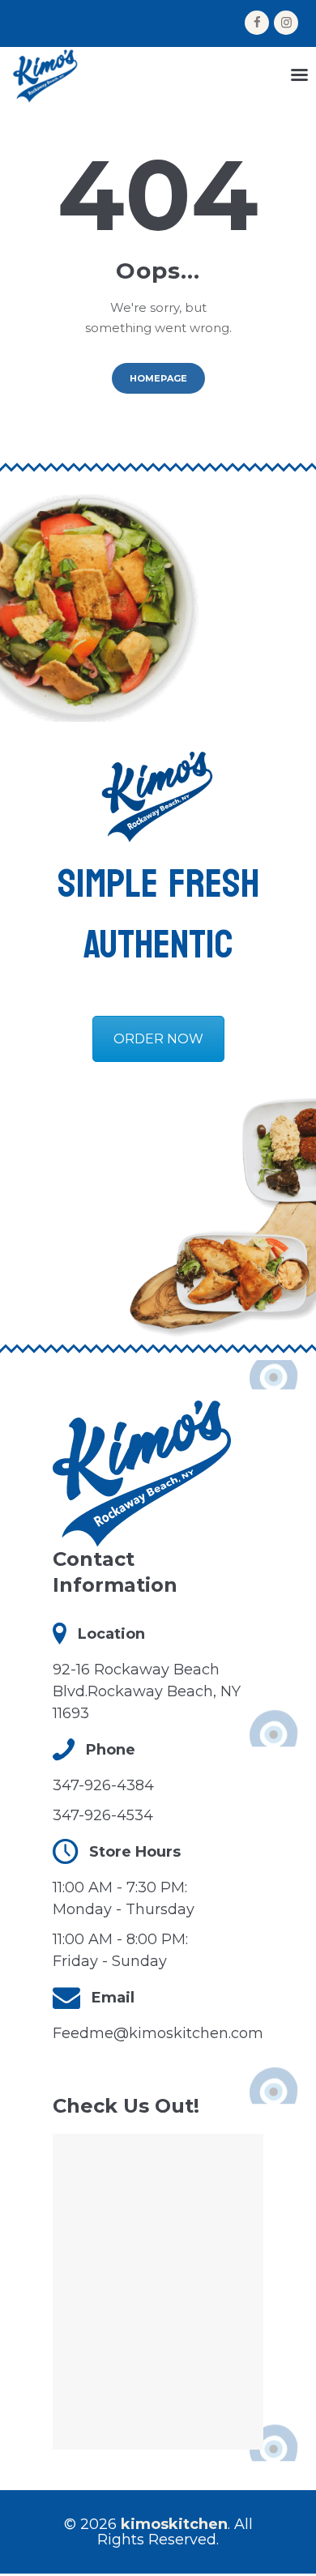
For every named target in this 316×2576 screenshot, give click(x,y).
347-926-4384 (103, 1785)
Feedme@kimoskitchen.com (158, 2033)
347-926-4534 (103, 1815)
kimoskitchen (174, 2524)
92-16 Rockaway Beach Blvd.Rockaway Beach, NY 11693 (147, 1691)
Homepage (158, 378)
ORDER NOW (158, 1039)
